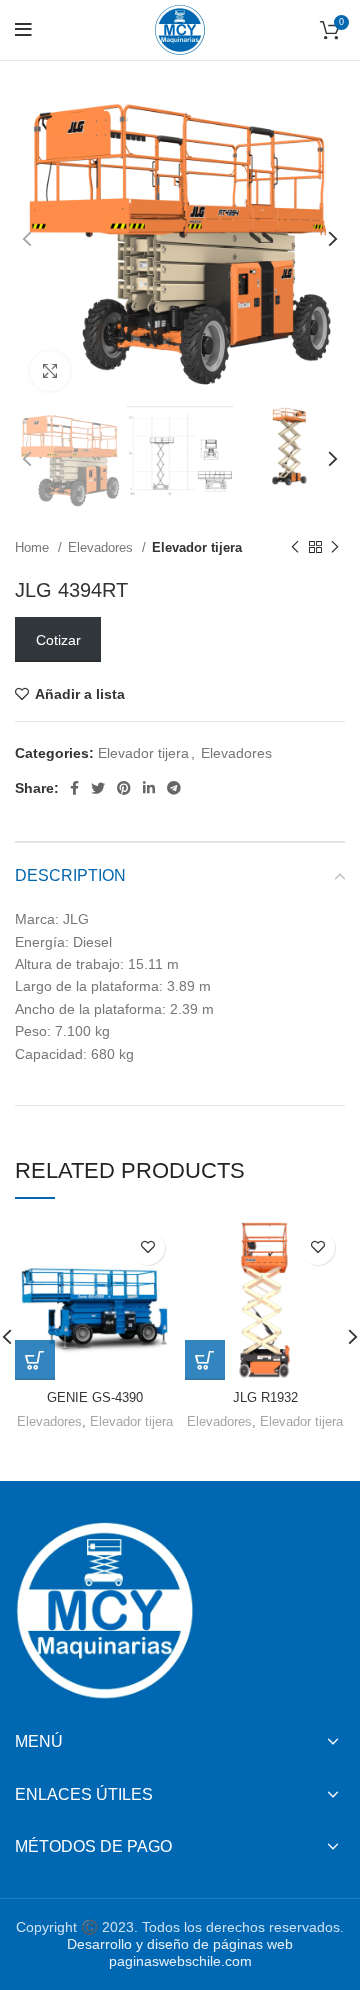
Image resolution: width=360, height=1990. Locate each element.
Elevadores (102, 547)
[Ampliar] (50, 371)
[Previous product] (295, 548)
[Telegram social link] (174, 788)
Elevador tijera (197, 547)
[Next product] (335, 548)
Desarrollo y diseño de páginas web (180, 1944)
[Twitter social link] (98, 788)
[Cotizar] (35, 1360)
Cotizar (58, 640)
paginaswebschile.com (180, 1961)
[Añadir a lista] (147, 1247)
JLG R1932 (265, 1398)
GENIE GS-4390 (95, 1398)
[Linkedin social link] (149, 788)
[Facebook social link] (74, 788)
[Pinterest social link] (124, 788)
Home (34, 547)
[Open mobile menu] (23, 30)
